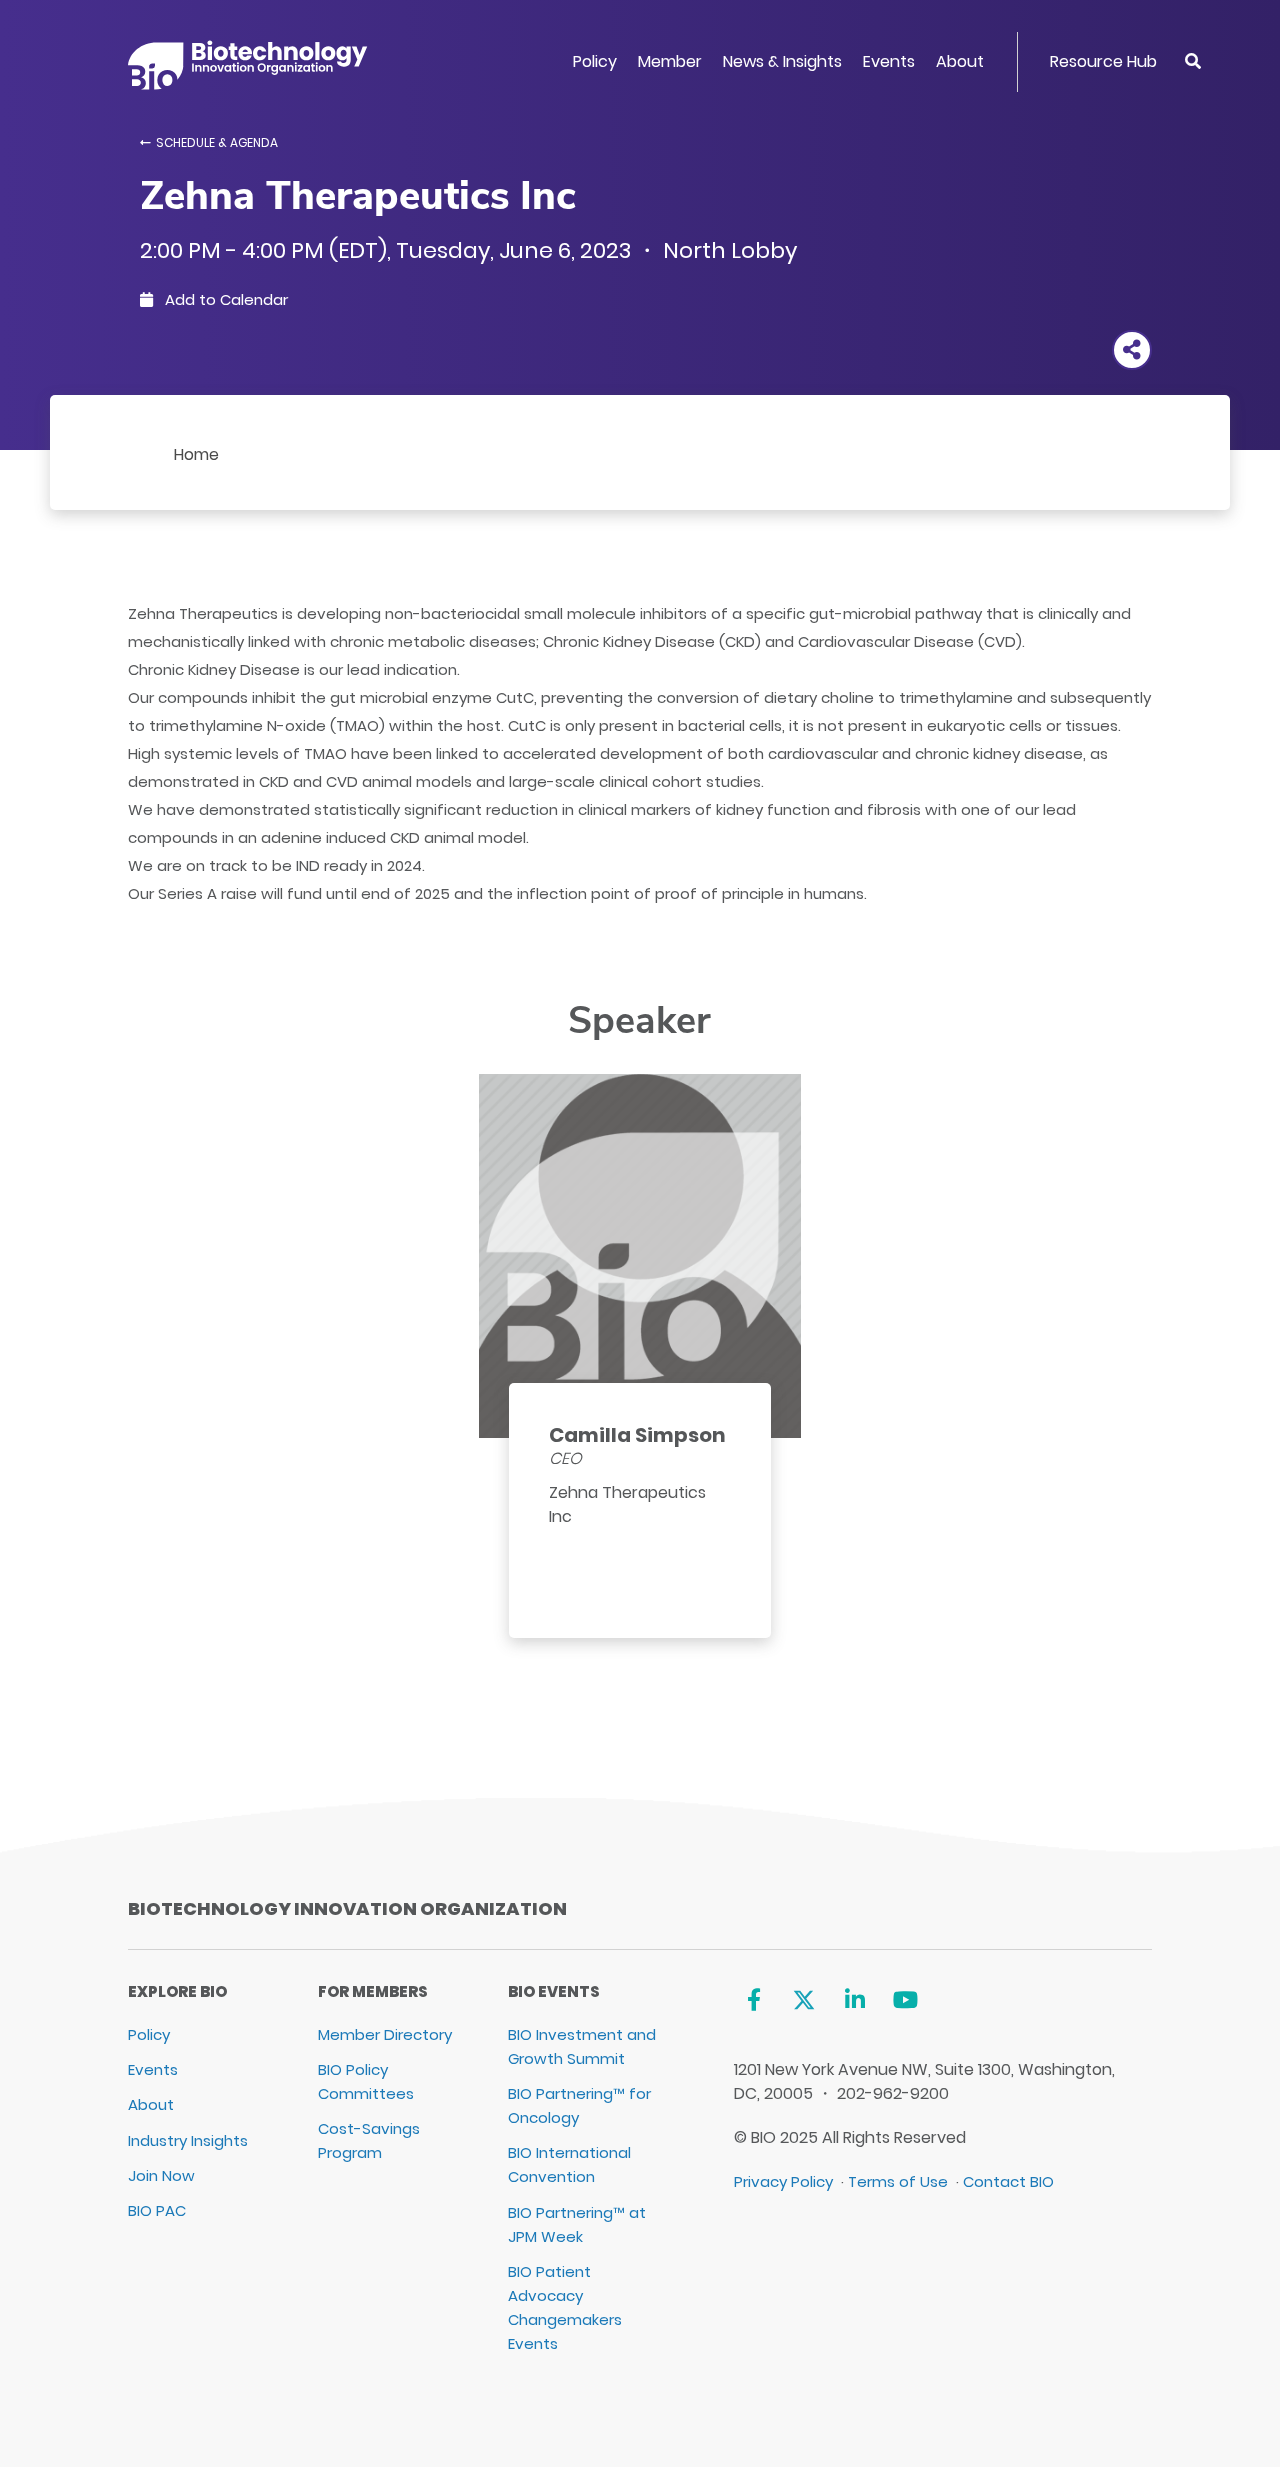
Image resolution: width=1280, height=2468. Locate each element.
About (960, 61)
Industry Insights (188, 2140)
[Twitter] (804, 1999)
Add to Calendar (224, 299)
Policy (595, 61)
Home (196, 454)
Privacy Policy (783, 2181)
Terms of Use (898, 2181)
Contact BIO (1008, 2181)
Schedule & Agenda (217, 142)
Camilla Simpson (637, 1435)
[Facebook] (753, 1999)
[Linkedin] (854, 1999)
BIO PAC (157, 2210)
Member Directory (385, 2034)
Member (670, 61)
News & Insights (782, 61)
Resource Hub (1103, 61)
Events (889, 61)
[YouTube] (905, 1999)
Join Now (161, 2175)
